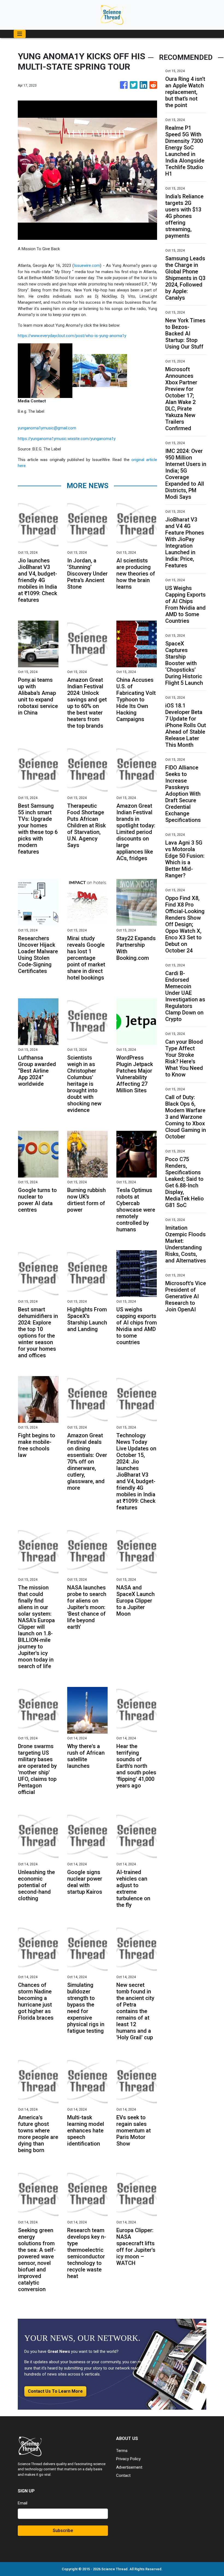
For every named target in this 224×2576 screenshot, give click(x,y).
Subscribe (63, 2531)
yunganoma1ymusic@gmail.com (47, 428)
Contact (123, 2475)
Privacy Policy (128, 2459)
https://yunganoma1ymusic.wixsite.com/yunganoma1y (67, 439)
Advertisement (129, 2467)
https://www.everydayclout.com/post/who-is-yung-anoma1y (72, 336)
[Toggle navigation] (20, 34)
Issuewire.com (87, 265)
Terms (122, 2451)
